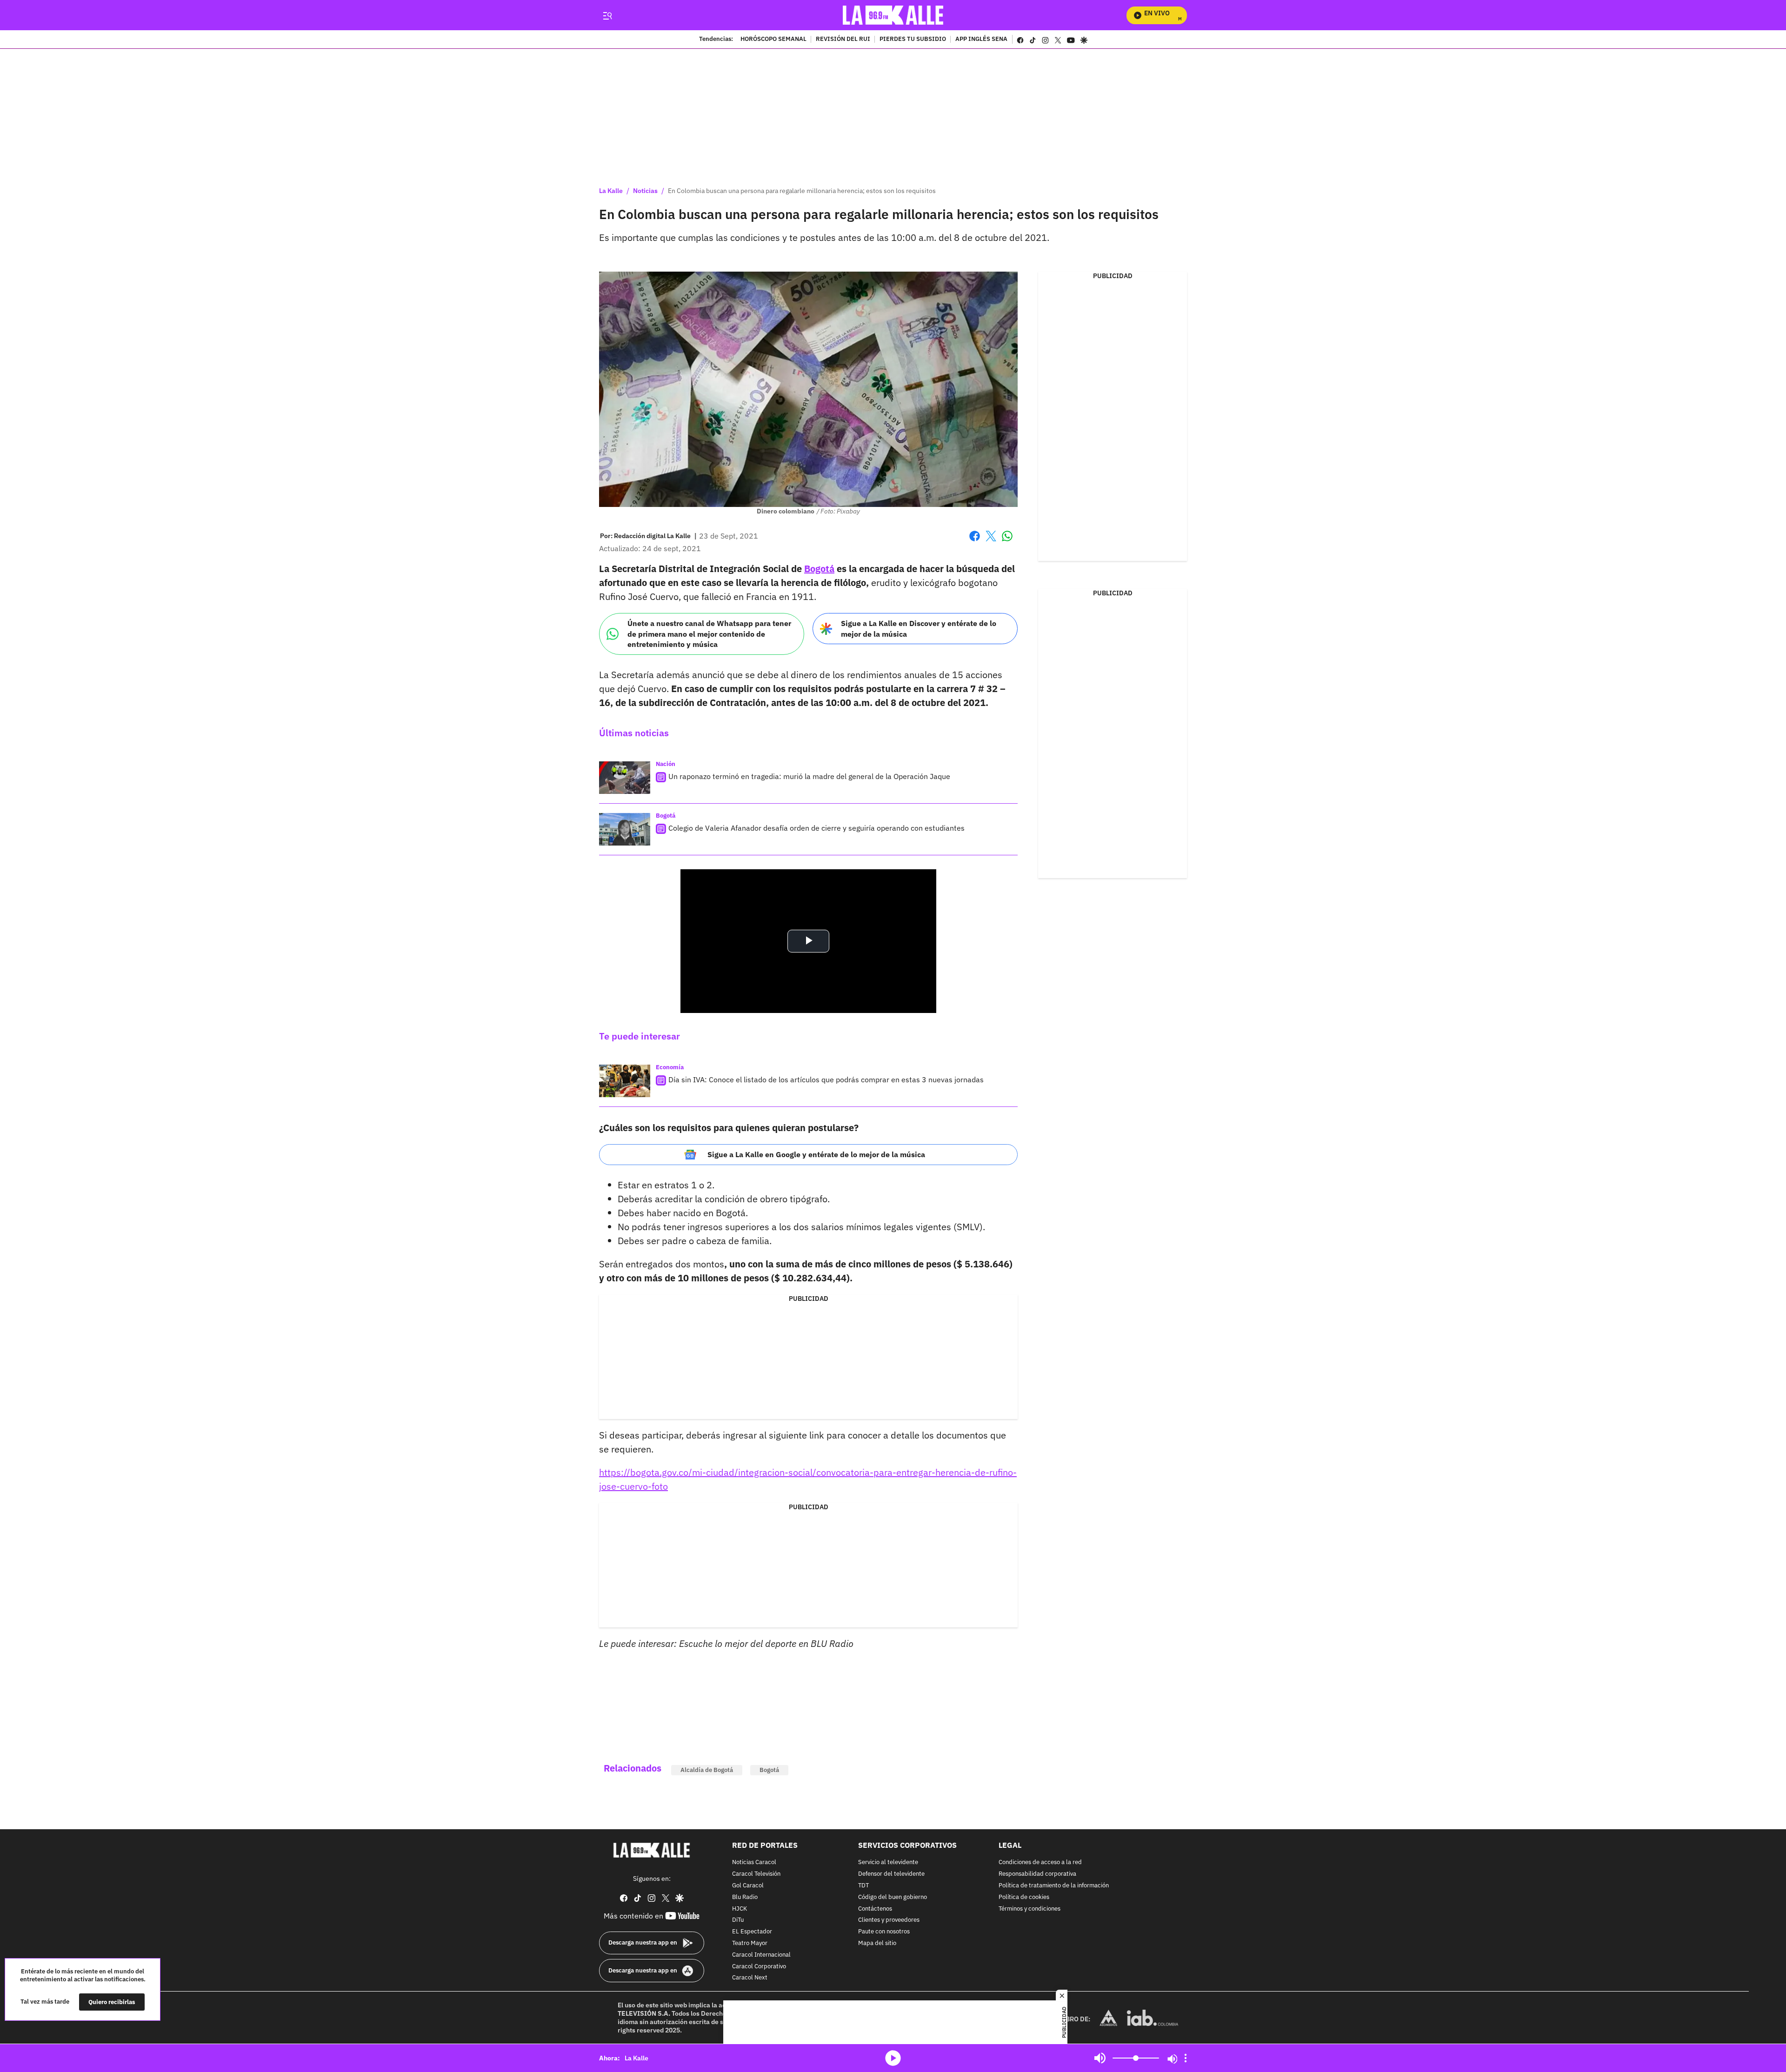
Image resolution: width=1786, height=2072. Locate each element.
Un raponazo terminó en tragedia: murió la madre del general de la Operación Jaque (809, 776)
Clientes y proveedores (889, 1921)
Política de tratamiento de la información (1054, 1886)
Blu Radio (745, 1897)
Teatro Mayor (750, 1943)
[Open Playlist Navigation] (1186, 2058)
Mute (1100, 2058)
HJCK (740, 1909)
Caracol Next (750, 1978)
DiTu (738, 1921)
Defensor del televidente (891, 1874)
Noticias (645, 191)
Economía (670, 1067)
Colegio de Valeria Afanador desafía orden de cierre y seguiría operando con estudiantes (816, 828)
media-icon (893, 2058)
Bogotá (819, 569)
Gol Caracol (748, 1886)
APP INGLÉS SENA (981, 40)
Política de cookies (1024, 1897)
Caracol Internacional (761, 1955)
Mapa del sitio (877, 1943)
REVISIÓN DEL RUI (843, 40)
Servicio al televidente (888, 1863)
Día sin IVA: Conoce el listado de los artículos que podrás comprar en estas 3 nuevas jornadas (826, 1079)
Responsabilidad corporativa (1037, 1874)
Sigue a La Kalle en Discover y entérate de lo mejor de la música (919, 629)
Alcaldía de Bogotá (707, 1770)
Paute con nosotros (884, 1932)
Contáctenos (875, 1909)
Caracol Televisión (756, 1874)
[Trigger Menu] (607, 15)
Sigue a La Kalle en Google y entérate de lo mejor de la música (816, 1154)
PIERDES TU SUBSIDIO (913, 40)
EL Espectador (752, 1932)
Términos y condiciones (1030, 1909)
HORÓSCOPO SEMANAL (773, 40)
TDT (863, 1886)
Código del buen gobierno (893, 1897)
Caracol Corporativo (759, 1967)
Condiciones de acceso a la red (1040, 1863)
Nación (666, 764)
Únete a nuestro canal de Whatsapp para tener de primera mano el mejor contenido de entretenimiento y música (709, 634)
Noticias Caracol (754, 1863)
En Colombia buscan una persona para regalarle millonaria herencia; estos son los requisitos (802, 191)
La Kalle (611, 191)
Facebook (975, 542)
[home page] (893, 15)
